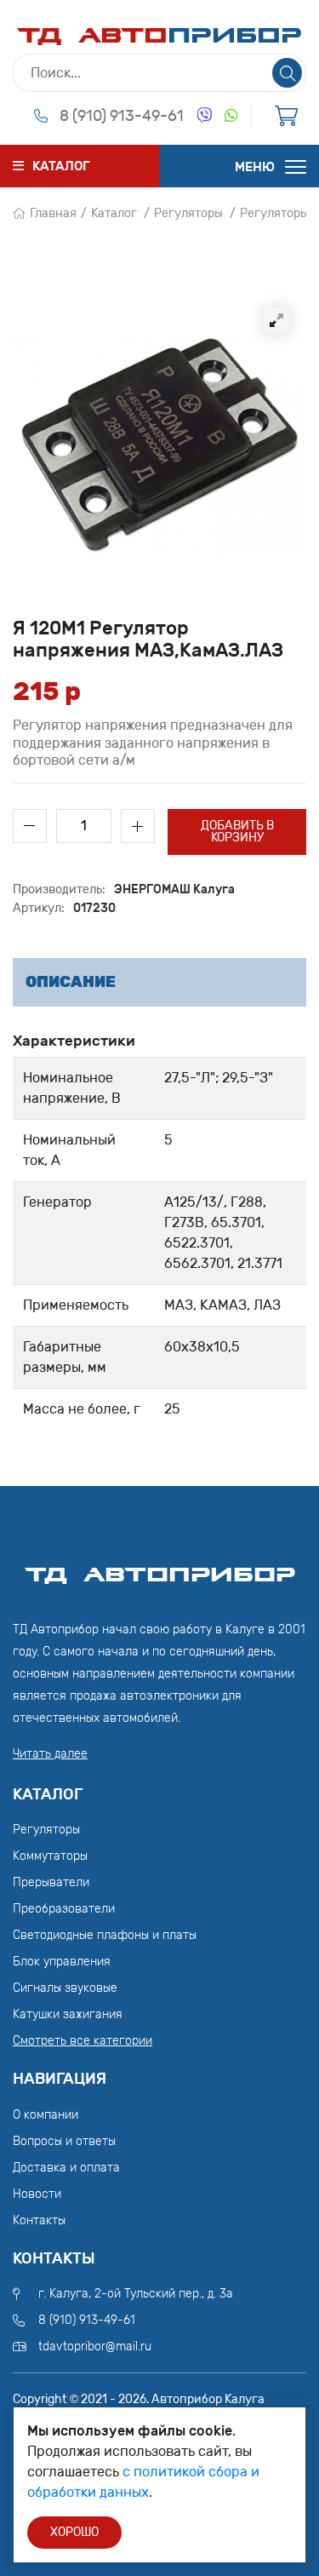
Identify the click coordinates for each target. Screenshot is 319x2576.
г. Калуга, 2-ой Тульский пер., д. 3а (136, 2294)
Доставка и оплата (66, 2168)
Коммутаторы (50, 1856)
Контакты (39, 2220)
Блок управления (62, 1962)
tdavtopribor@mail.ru (95, 2347)
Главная (53, 213)
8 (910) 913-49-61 (122, 116)
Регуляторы (188, 213)
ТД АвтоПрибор (160, 1567)
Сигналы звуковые (65, 1988)
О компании (46, 2115)
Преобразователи (64, 1909)
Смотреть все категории (83, 2041)
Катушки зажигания (68, 2014)
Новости (37, 2194)
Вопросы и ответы (64, 2141)
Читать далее (50, 1754)
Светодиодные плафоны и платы (105, 1935)
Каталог (114, 213)
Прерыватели (51, 1882)
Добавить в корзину (237, 832)
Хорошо (74, 2532)
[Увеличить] (276, 320)
